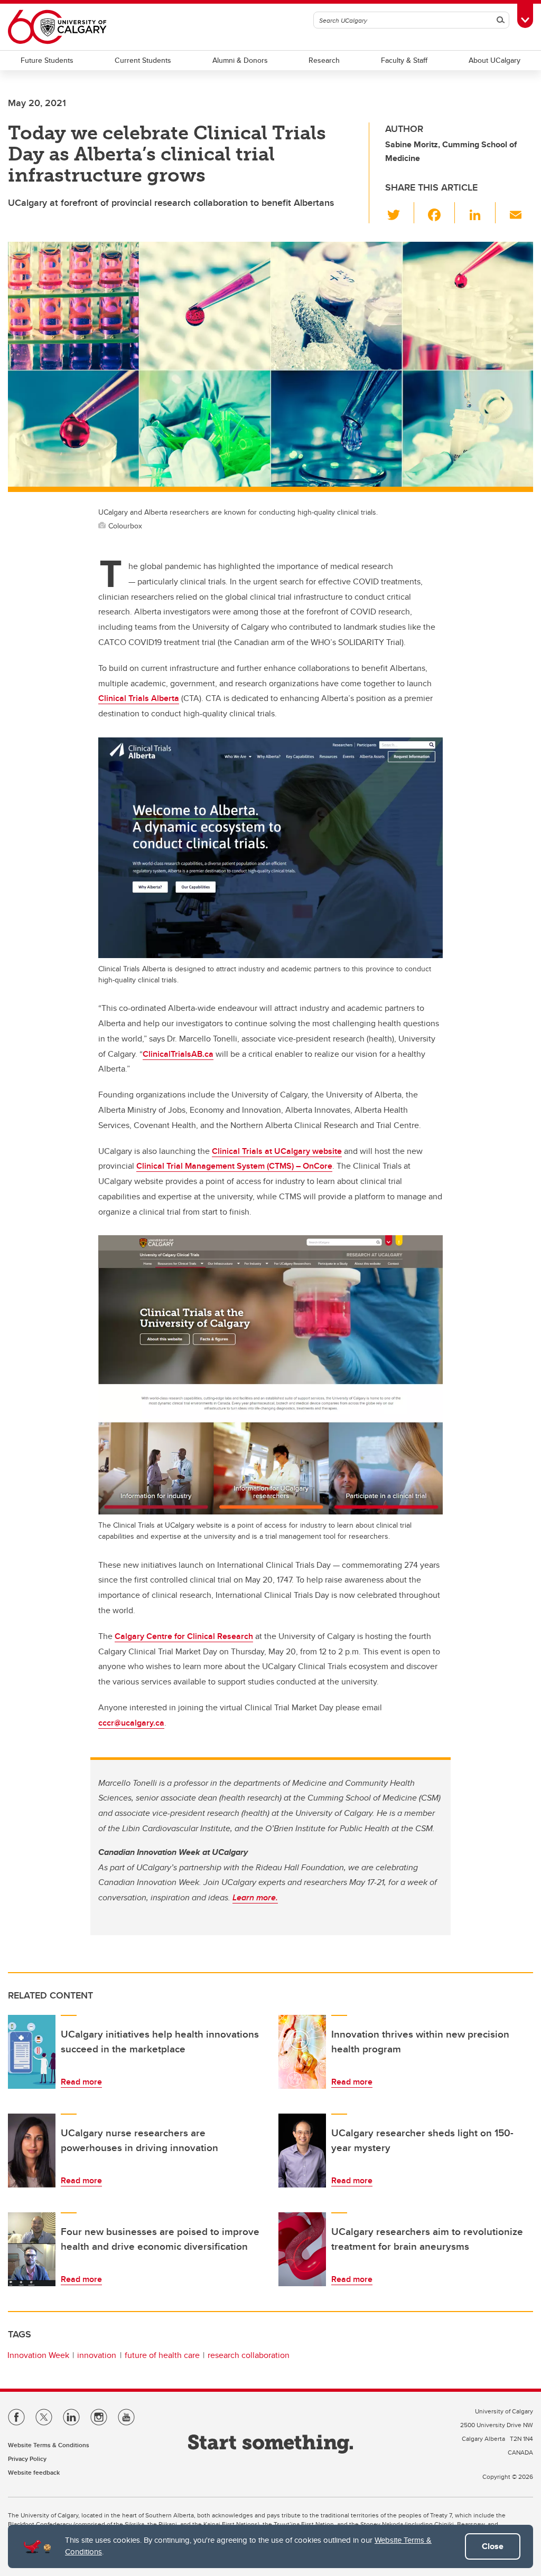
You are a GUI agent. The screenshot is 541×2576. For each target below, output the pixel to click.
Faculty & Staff (404, 60)
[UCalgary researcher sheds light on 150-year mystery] (302, 2151)
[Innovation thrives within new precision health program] (302, 2052)
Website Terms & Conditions (49, 2445)
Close (493, 2546)
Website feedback (34, 2472)
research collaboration (249, 2355)
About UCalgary (495, 60)
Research (324, 60)
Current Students (143, 60)
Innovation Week (38, 2355)
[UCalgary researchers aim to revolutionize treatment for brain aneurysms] (302, 2249)
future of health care (162, 2355)
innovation (97, 2355)
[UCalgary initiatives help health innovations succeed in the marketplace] (32, 2052)
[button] (400, 213)
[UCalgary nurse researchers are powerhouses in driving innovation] (32, 2151)
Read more (81, 2082)
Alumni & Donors (240, 60)
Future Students (47, 60)
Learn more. (255, 1897)
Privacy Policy (27, 2459)
